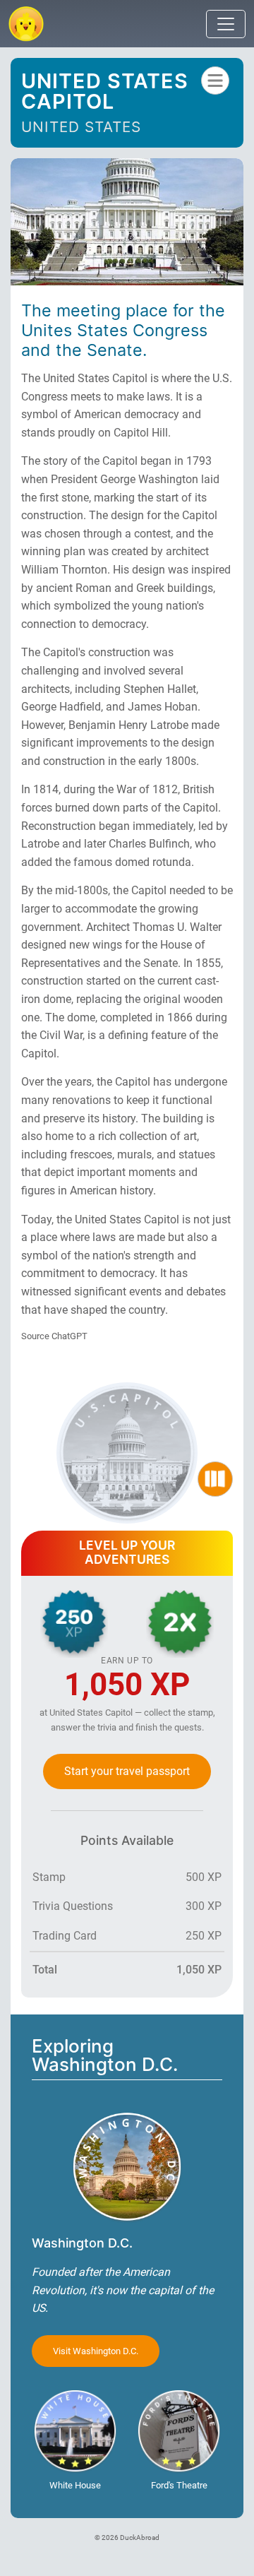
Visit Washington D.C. (96, 2351)
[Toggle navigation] (226, 24)
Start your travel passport (127, 1771)
